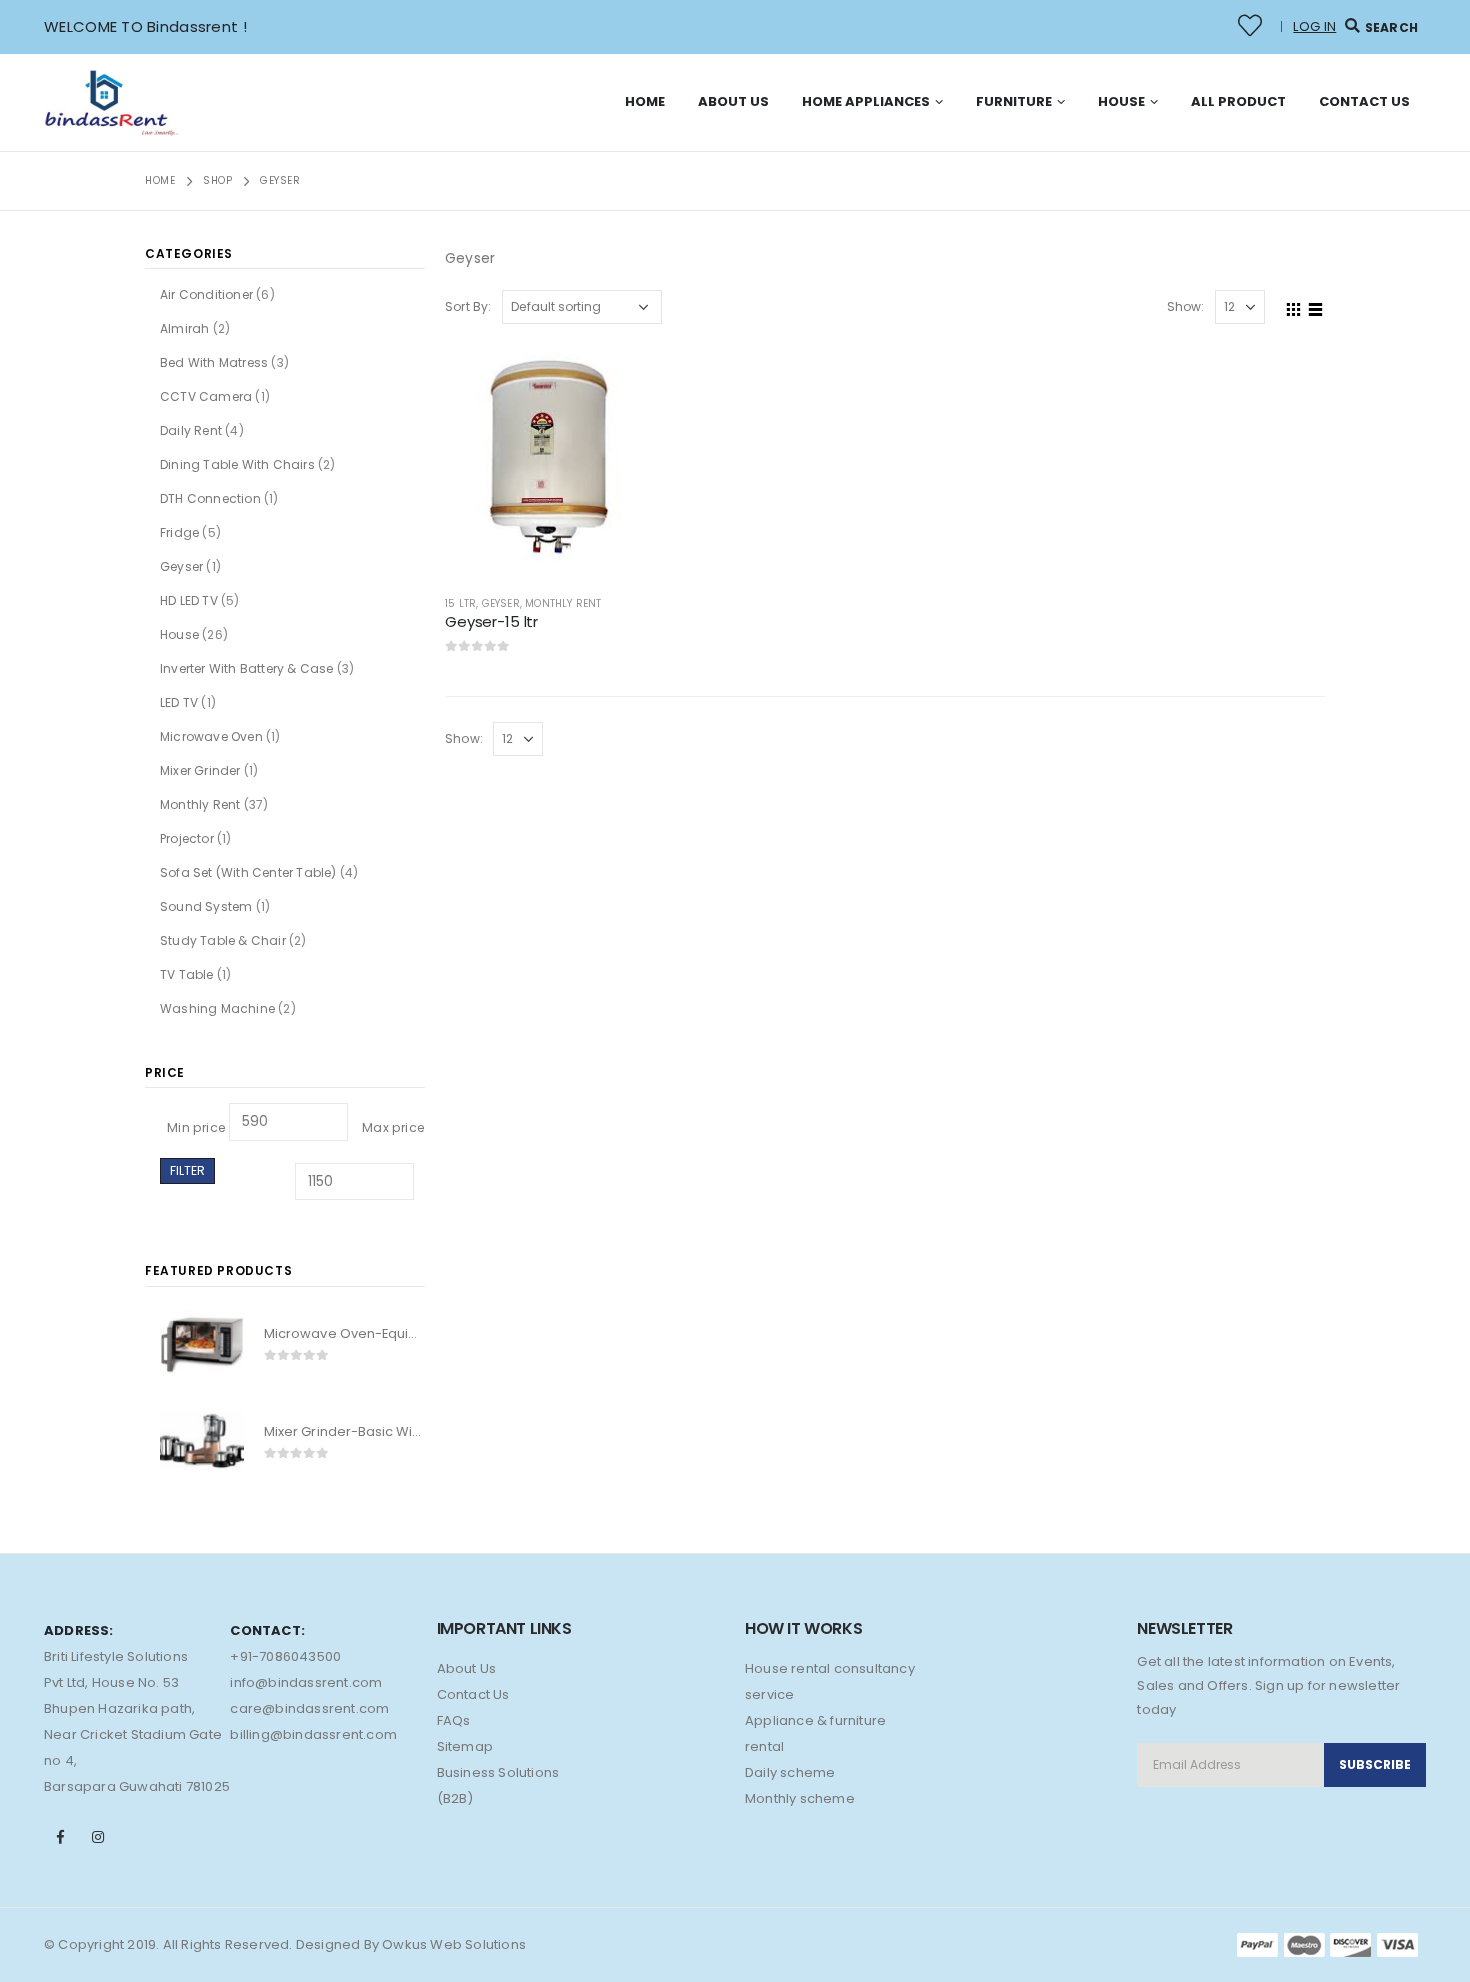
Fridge (179, 532)
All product (1238, 101)
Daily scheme (790, 1772)
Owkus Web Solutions (454, 1944)
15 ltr (460, 603)
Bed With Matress (214, 362)
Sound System (206, 906)
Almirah (184, 328)
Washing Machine (217, 1008)
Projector (187, 838)
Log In (1314, 26)
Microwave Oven (211, 736)
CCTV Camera (206, 396)
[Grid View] (1294, 306)
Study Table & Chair (223, 940)
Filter (187, 1170)
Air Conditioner (206, 294)
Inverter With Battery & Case (247, 668)
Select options (617, 372)
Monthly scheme (800, 1798)
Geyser (501, 603)
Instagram (98, 1837)
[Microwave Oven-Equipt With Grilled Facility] (202, 1344)
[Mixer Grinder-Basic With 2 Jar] (202, 1441)
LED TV (179, 702)
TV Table (187, 974)
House (1121, 101)
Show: (1186, 306)
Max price (393, 1127)
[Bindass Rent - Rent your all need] (113, 102)
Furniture (1014, 101)
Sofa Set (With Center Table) (248, 872)
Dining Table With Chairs (237, 464)
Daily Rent (191, 430)
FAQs (454, 1720)
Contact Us (1364, 101)
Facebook (61, 1837)
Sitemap (465, 1746)
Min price (196, 1127)
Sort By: (468, 306)
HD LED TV (189, 600)
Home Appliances (866, 101)
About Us (733, 101)
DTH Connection (210, 498)
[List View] (1316, 306)
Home (645, 101)
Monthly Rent (563, 603)
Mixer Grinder (200, 770)
